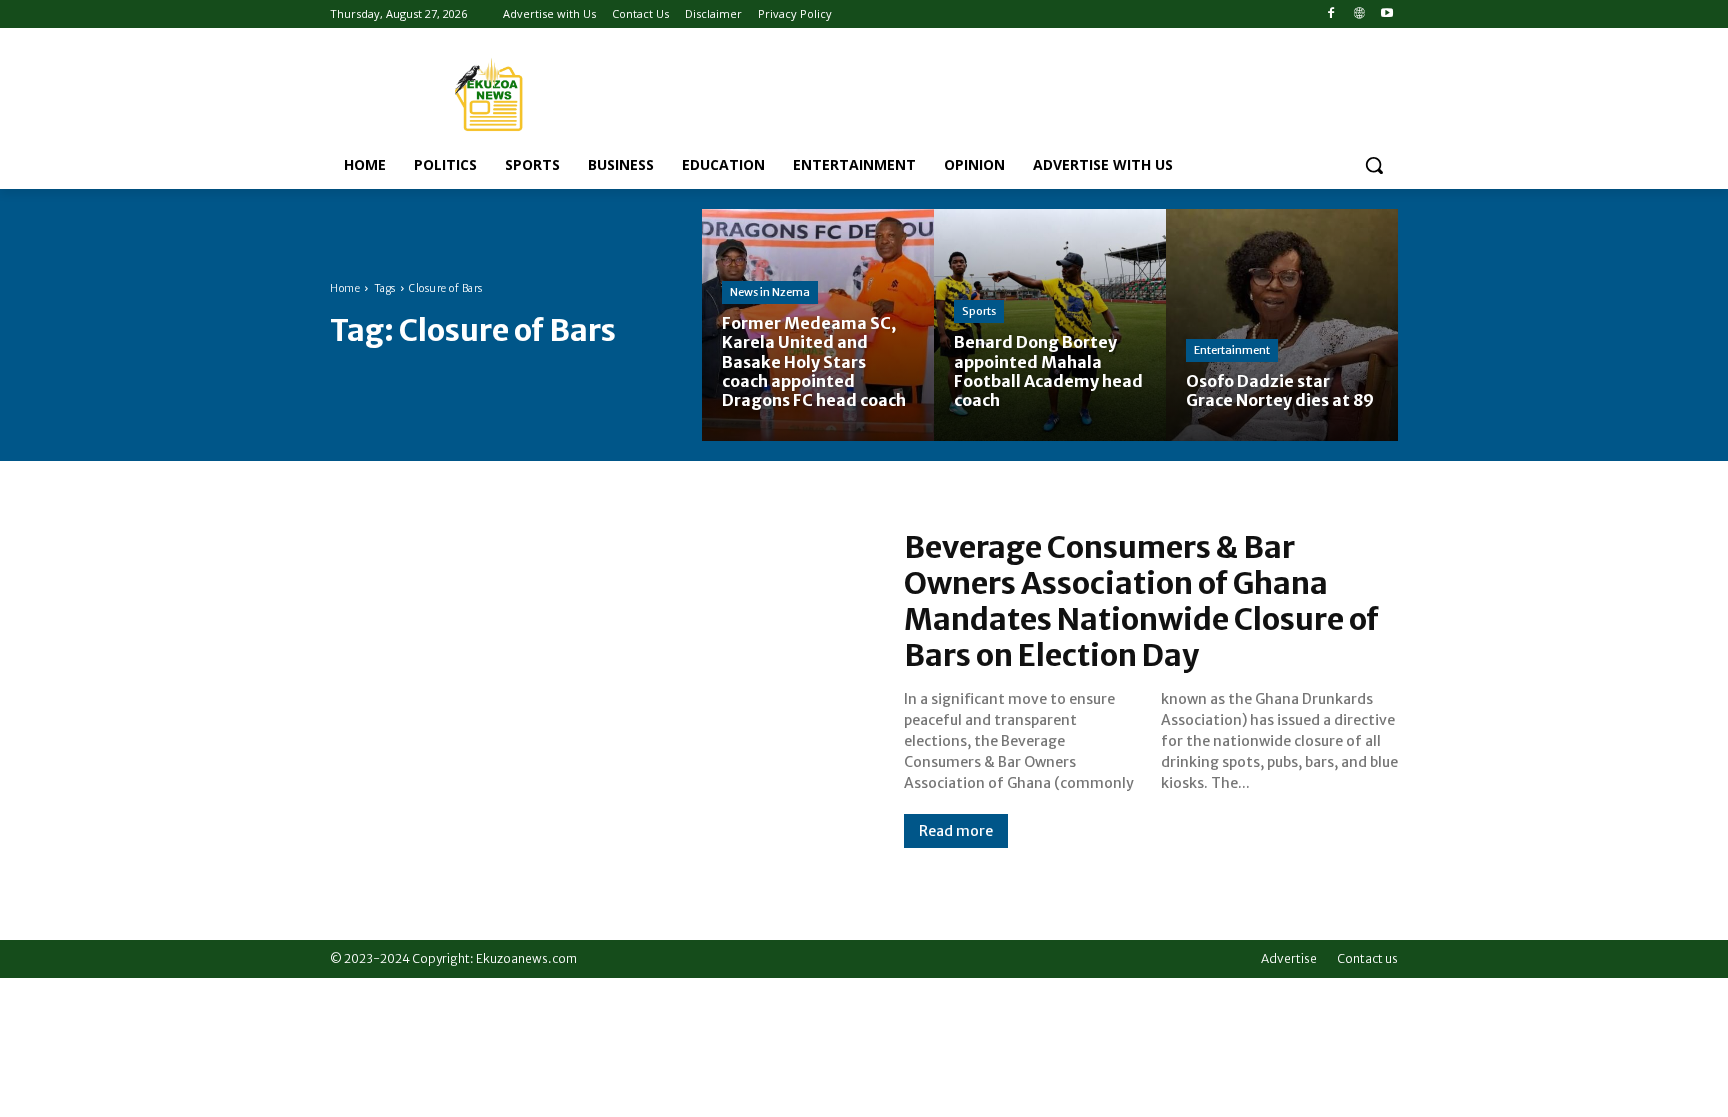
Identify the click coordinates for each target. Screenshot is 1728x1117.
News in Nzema (770, 292)
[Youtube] (1386, 14)
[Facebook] (1331, 14)
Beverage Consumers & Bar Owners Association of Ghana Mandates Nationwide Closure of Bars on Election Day (1141, 601)
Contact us (1367, 958)
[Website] (1358, 14)
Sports (979, 311)
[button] (1374, 165)
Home (345, 288)
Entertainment (1232, 350)
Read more (956, 831)
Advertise (1289, 958)
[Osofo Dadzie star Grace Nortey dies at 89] (1282, 325)
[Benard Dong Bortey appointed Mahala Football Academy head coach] (1050, 325)
